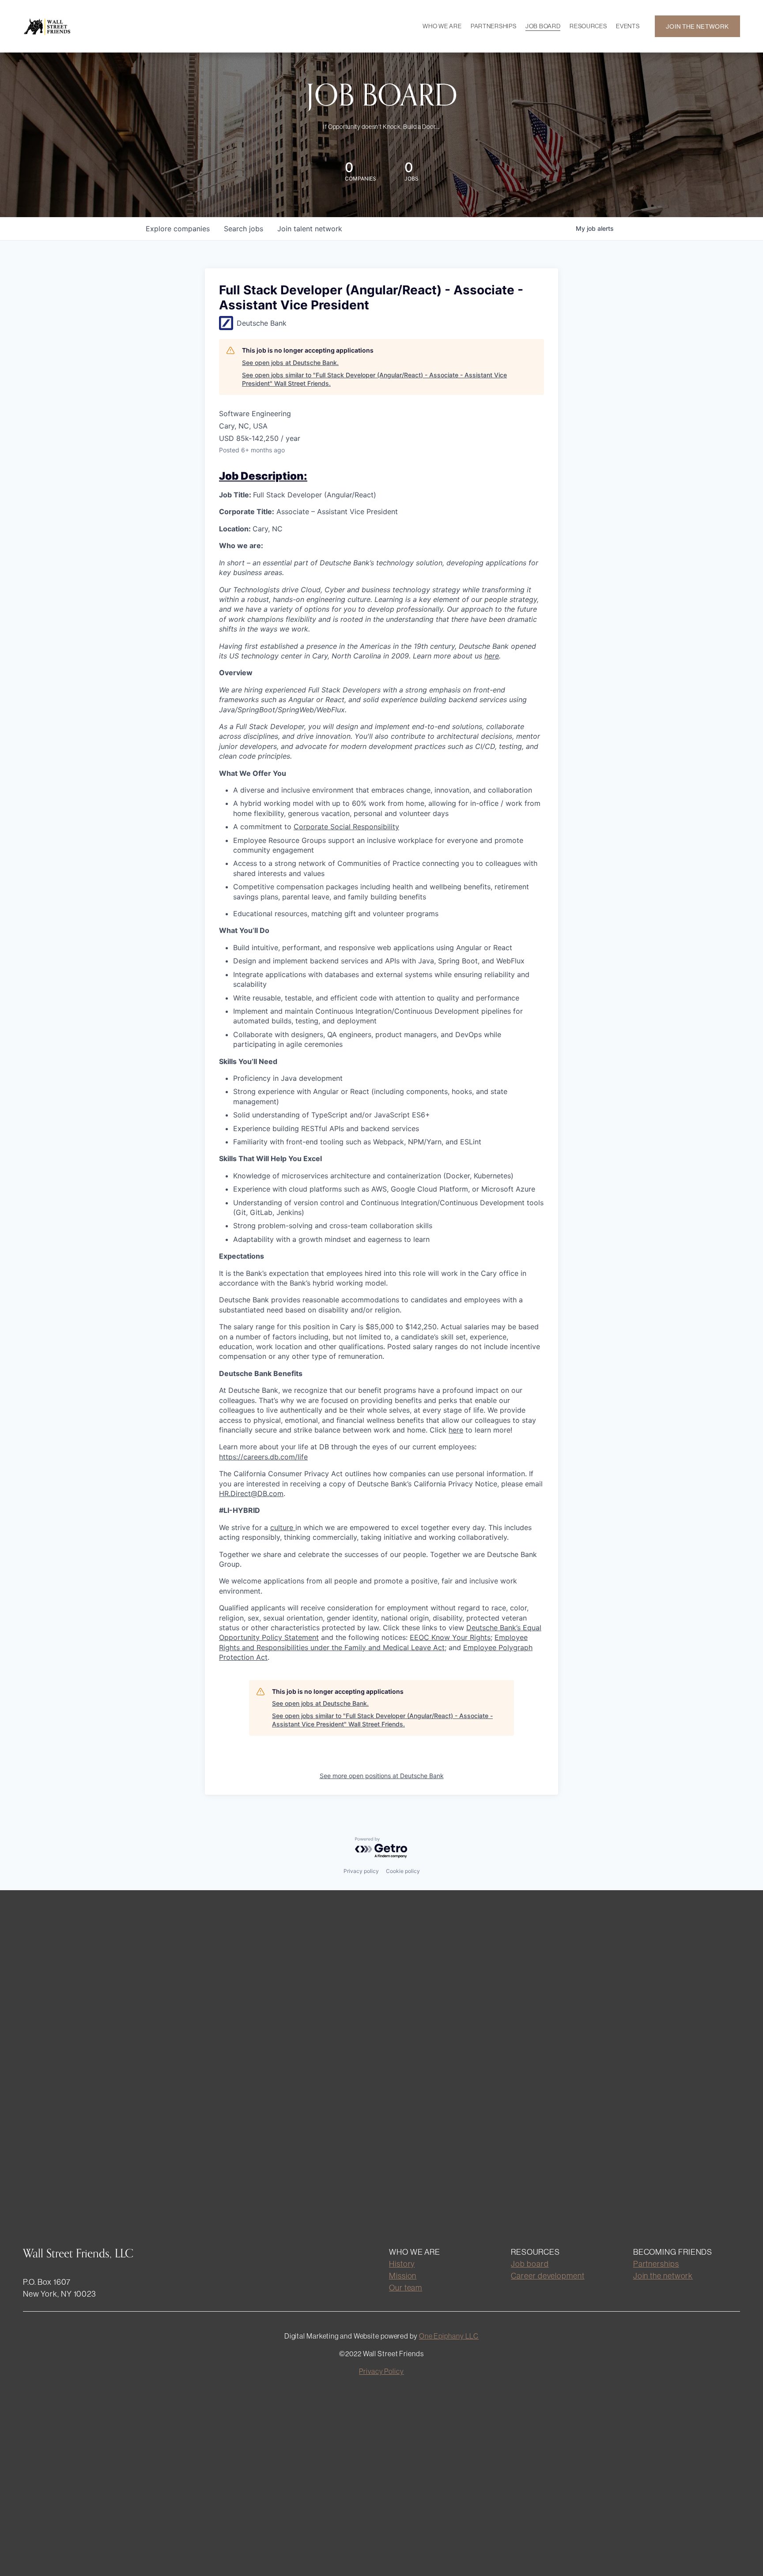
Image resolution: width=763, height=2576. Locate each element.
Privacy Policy (381, 2371)
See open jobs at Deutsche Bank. (290, 363)
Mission (403, 2276)
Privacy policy (361, 1871)
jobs (244, 229)
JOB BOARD (543, 26)
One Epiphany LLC (449, 2336)
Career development (548, 2276)
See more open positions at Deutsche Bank (382, 1776)
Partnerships (656, 2264)
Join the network (663, 2276)
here (456, 1430)
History (402, 2264)
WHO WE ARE (442, 26)
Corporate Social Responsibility (346, 827)
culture (283, 1527)
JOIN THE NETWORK (697, 26)
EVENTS (628, 26)
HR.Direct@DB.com (251, 1493)
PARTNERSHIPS (493, 26)
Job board (530, 2264)
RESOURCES (588, 26)
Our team (406, 2288)
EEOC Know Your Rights (450, 1637)
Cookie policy (403, 1871)
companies (178, 229)
